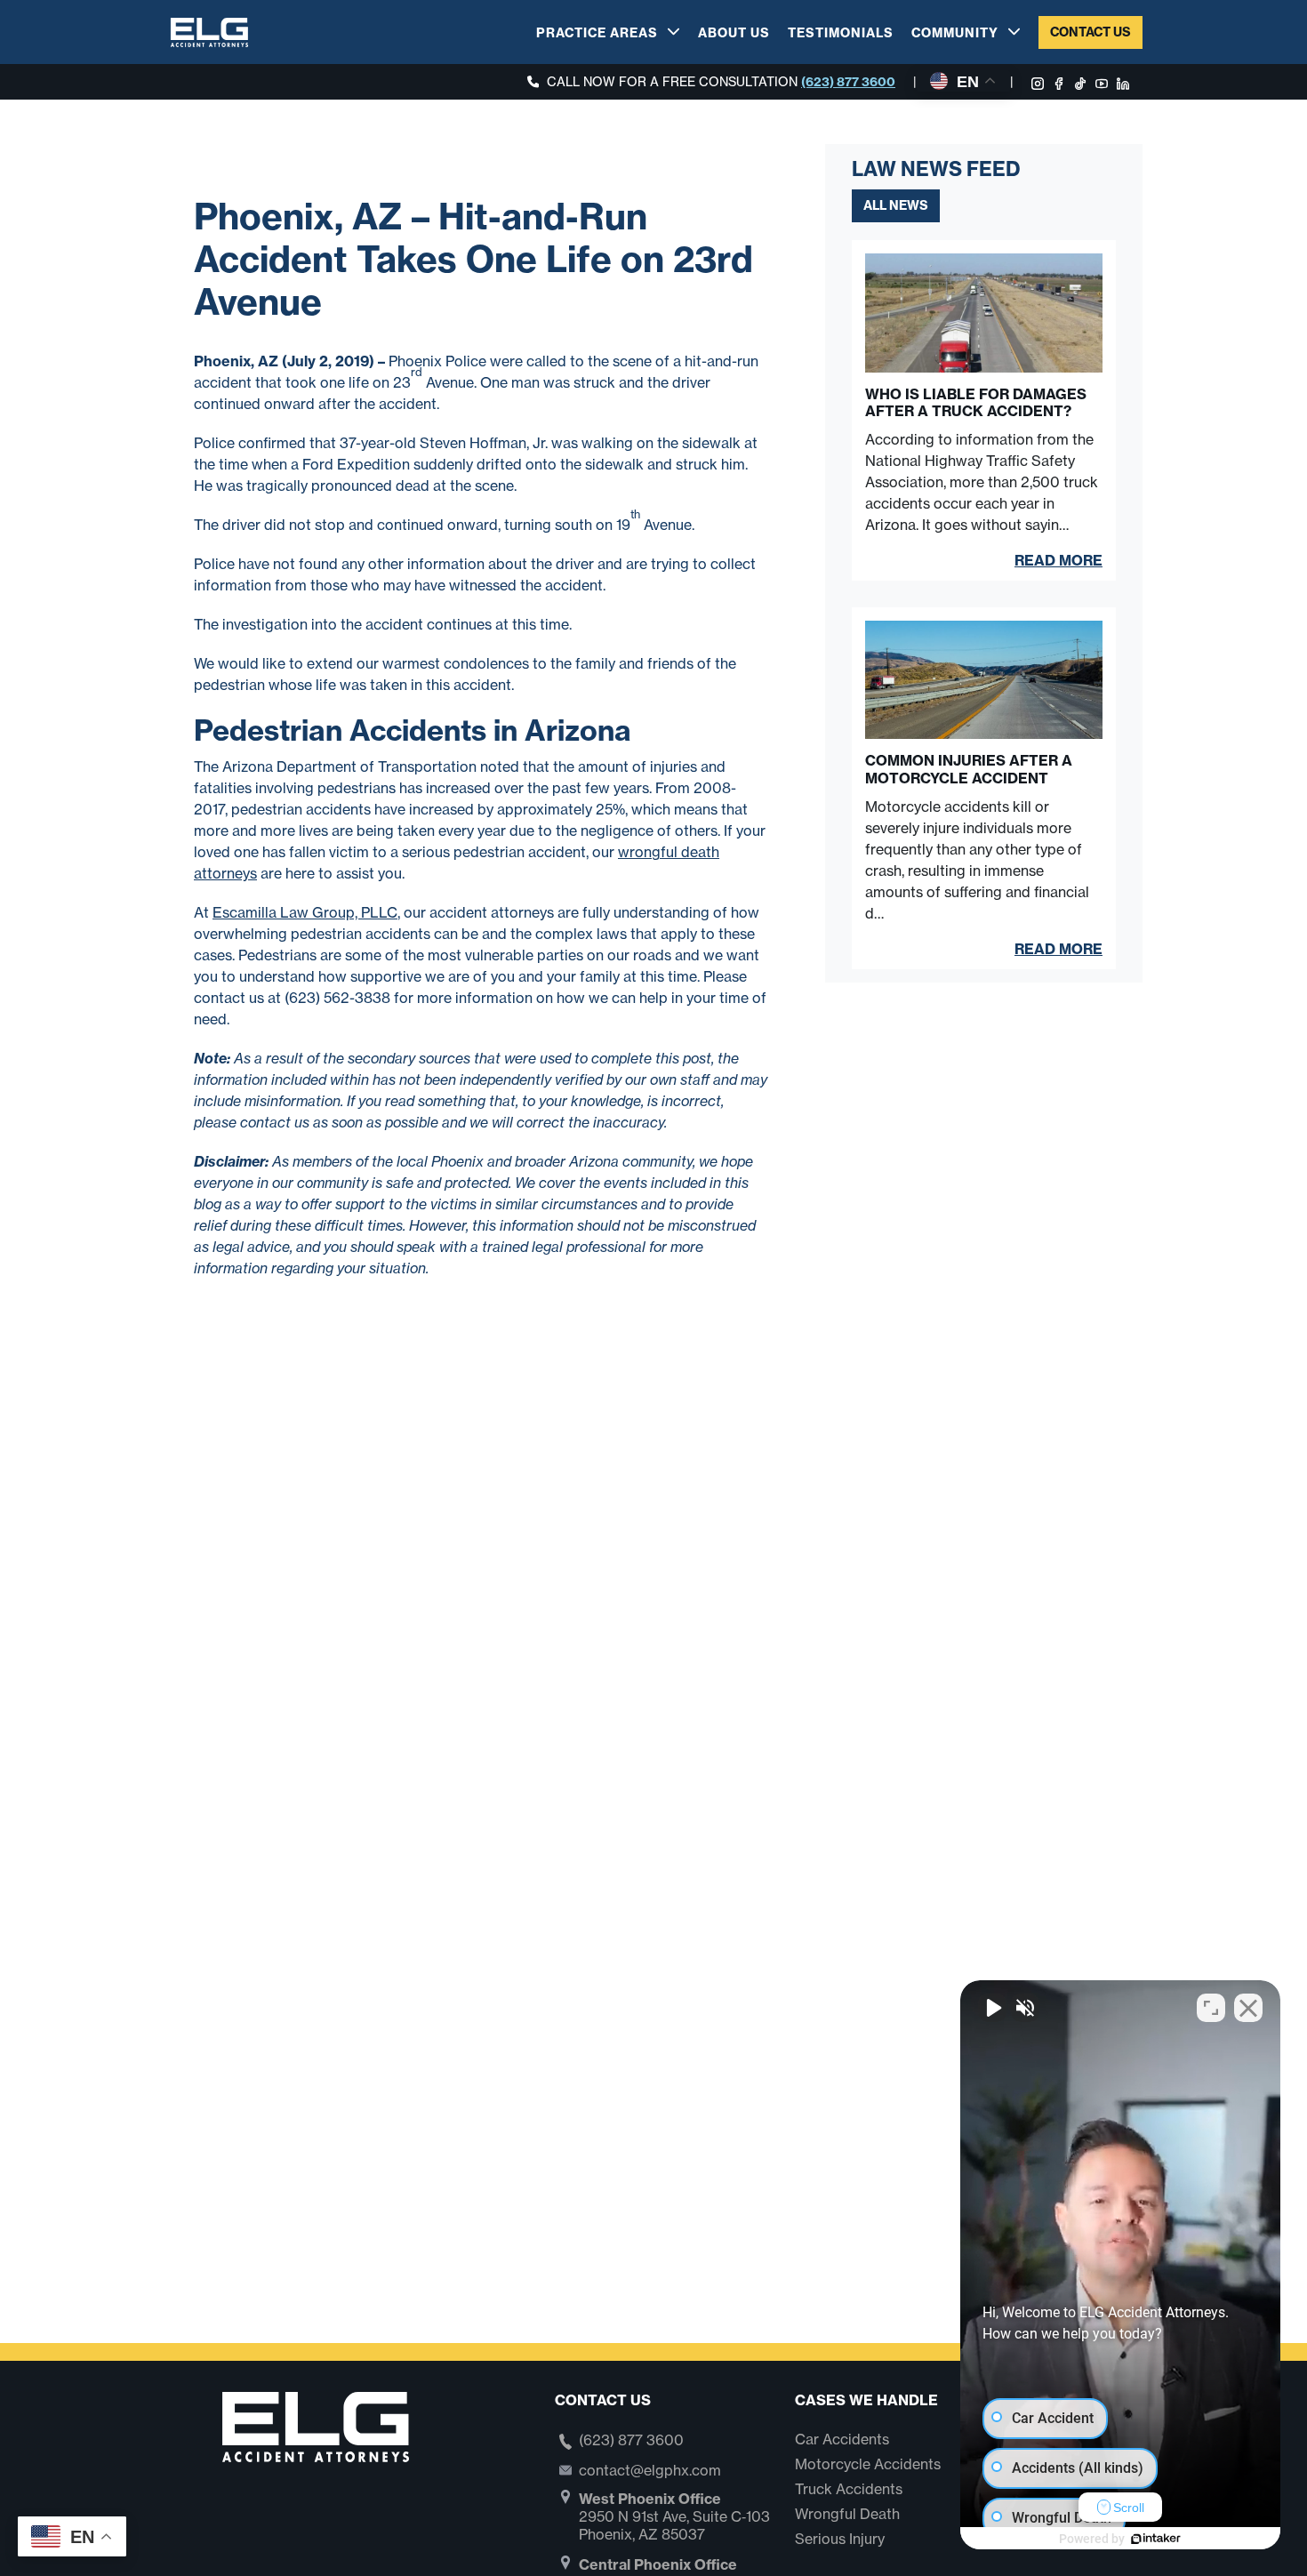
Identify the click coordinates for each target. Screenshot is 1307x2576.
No (622, 1333)
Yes (682, 1333)
